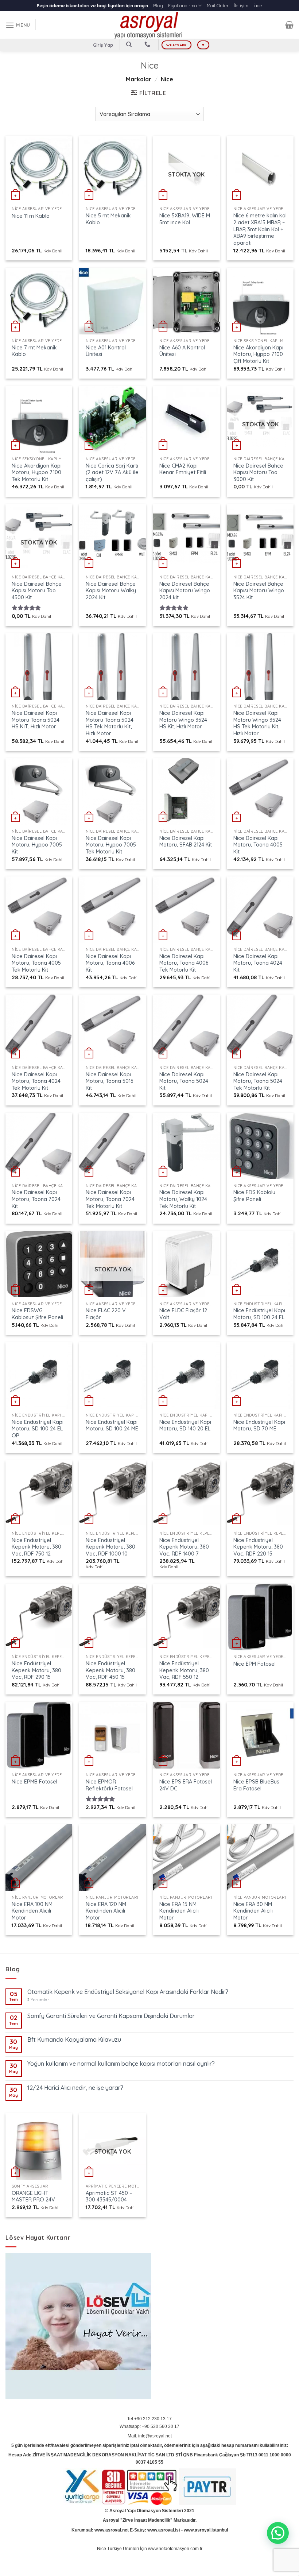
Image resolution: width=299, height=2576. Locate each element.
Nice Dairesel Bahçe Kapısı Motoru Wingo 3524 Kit (259, 591)
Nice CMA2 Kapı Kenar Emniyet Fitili (183, 469)
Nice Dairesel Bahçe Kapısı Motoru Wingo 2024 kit (185, 591)
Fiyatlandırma (182, 5)
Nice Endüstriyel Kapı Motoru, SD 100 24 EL (259, 1314)
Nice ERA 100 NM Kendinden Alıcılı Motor (32, 1911)
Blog (158, 5)
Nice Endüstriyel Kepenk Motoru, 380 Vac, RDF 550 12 (184, 1670)
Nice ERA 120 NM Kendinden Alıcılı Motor (106, 1911)
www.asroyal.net (112, 2530)
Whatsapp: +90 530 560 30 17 (149, 2426)
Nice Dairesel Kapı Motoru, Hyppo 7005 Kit (37, 845)
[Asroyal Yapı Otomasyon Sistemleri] (149, 25)
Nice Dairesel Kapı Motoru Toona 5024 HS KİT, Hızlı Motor (36, 720)
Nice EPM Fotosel (255, 1664)
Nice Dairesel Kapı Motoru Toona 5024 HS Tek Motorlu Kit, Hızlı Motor (110, 723)
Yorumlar (38, 2000)
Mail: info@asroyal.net (150, 2436)
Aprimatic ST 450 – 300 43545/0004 (109, 2197)
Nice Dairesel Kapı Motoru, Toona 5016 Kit (109, 1081)
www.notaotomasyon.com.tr (175, 2549)
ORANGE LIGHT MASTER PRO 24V (33, 2197)
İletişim (241, 5)
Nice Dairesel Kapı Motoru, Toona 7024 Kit (36, 1199)
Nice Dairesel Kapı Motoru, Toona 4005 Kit (258, 845)
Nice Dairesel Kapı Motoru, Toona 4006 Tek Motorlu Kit (184, 963)
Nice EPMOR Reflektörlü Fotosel (109, 1785)
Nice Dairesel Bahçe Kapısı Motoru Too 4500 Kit (37, 591)
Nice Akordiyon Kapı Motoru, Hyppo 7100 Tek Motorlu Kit (37, 472)
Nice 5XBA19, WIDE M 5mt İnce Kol (185, 219)
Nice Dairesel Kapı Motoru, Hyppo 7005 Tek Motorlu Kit (111, 845)
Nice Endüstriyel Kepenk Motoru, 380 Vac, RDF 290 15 (36, 1670)
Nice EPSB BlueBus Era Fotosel (256, 1785)
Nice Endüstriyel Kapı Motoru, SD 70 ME (259, 1425)
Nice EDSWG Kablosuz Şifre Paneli (37, 1314)
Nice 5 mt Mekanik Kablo (108, 219)
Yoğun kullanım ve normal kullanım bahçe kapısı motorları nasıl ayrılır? (121, 2064)
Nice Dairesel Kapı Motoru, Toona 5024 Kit (184, 1081)
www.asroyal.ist (164, 2530)
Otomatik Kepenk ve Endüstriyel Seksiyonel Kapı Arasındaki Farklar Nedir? (128, 1992)
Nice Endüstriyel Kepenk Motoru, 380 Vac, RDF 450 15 (110, 1670)
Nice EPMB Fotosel (34, 1782)
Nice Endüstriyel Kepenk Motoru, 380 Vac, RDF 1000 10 (110, 1547)
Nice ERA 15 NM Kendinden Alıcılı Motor (179, 1911)
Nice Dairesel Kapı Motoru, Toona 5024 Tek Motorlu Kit (258, 1081)
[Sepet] (289, 25)
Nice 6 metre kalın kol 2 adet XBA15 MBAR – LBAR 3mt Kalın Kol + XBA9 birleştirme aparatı (260, 229)
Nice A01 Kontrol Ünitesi (106, 351)
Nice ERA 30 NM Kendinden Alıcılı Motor (253, 1911)
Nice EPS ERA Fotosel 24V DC (186, 1785)
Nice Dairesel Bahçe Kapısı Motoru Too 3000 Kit (258, 472)
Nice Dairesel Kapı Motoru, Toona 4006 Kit (110, 963)
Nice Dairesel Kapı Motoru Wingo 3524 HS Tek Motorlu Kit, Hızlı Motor (257, 723)
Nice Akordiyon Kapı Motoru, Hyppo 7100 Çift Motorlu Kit (258, 354)
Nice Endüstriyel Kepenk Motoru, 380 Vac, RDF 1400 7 (184, 1547)
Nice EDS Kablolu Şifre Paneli (254, 1196)
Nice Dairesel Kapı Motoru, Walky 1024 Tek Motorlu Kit (183, 1199)
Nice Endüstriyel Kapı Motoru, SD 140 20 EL (185, 1425)
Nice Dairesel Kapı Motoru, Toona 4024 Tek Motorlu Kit (36, 1081)
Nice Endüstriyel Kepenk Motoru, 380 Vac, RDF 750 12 (36, 1547)
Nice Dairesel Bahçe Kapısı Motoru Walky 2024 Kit (111, 591)
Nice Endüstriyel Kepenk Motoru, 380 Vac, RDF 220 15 (258, 1547)
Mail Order (218, 5)
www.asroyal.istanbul (206, 2530)
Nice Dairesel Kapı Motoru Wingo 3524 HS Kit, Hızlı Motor (183, 720)
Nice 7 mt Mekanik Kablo (34, 351)
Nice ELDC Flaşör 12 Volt (183, 1314)
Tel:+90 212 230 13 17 (149, 2419)
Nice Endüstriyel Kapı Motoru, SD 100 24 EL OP (38, 1429)
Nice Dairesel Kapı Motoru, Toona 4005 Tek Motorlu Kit (36, 963)
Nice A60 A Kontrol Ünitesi (182, 351)
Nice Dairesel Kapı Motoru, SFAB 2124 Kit (186, 842)
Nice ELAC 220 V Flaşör (106, 1314)
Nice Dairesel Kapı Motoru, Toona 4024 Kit (258, 963)
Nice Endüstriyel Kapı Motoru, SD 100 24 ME (112, 1425)
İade (258, 5)
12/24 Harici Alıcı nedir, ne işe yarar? (75, 2088)
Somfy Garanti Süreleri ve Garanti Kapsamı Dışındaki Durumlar (111, 2016)
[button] (278, 2533)
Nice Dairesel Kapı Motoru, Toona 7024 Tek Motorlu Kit (110, 1199)
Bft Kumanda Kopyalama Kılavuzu (74, 2040)
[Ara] (129, 44)
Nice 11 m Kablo (31, 216)
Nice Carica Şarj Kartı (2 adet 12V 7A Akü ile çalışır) (112, 472)
